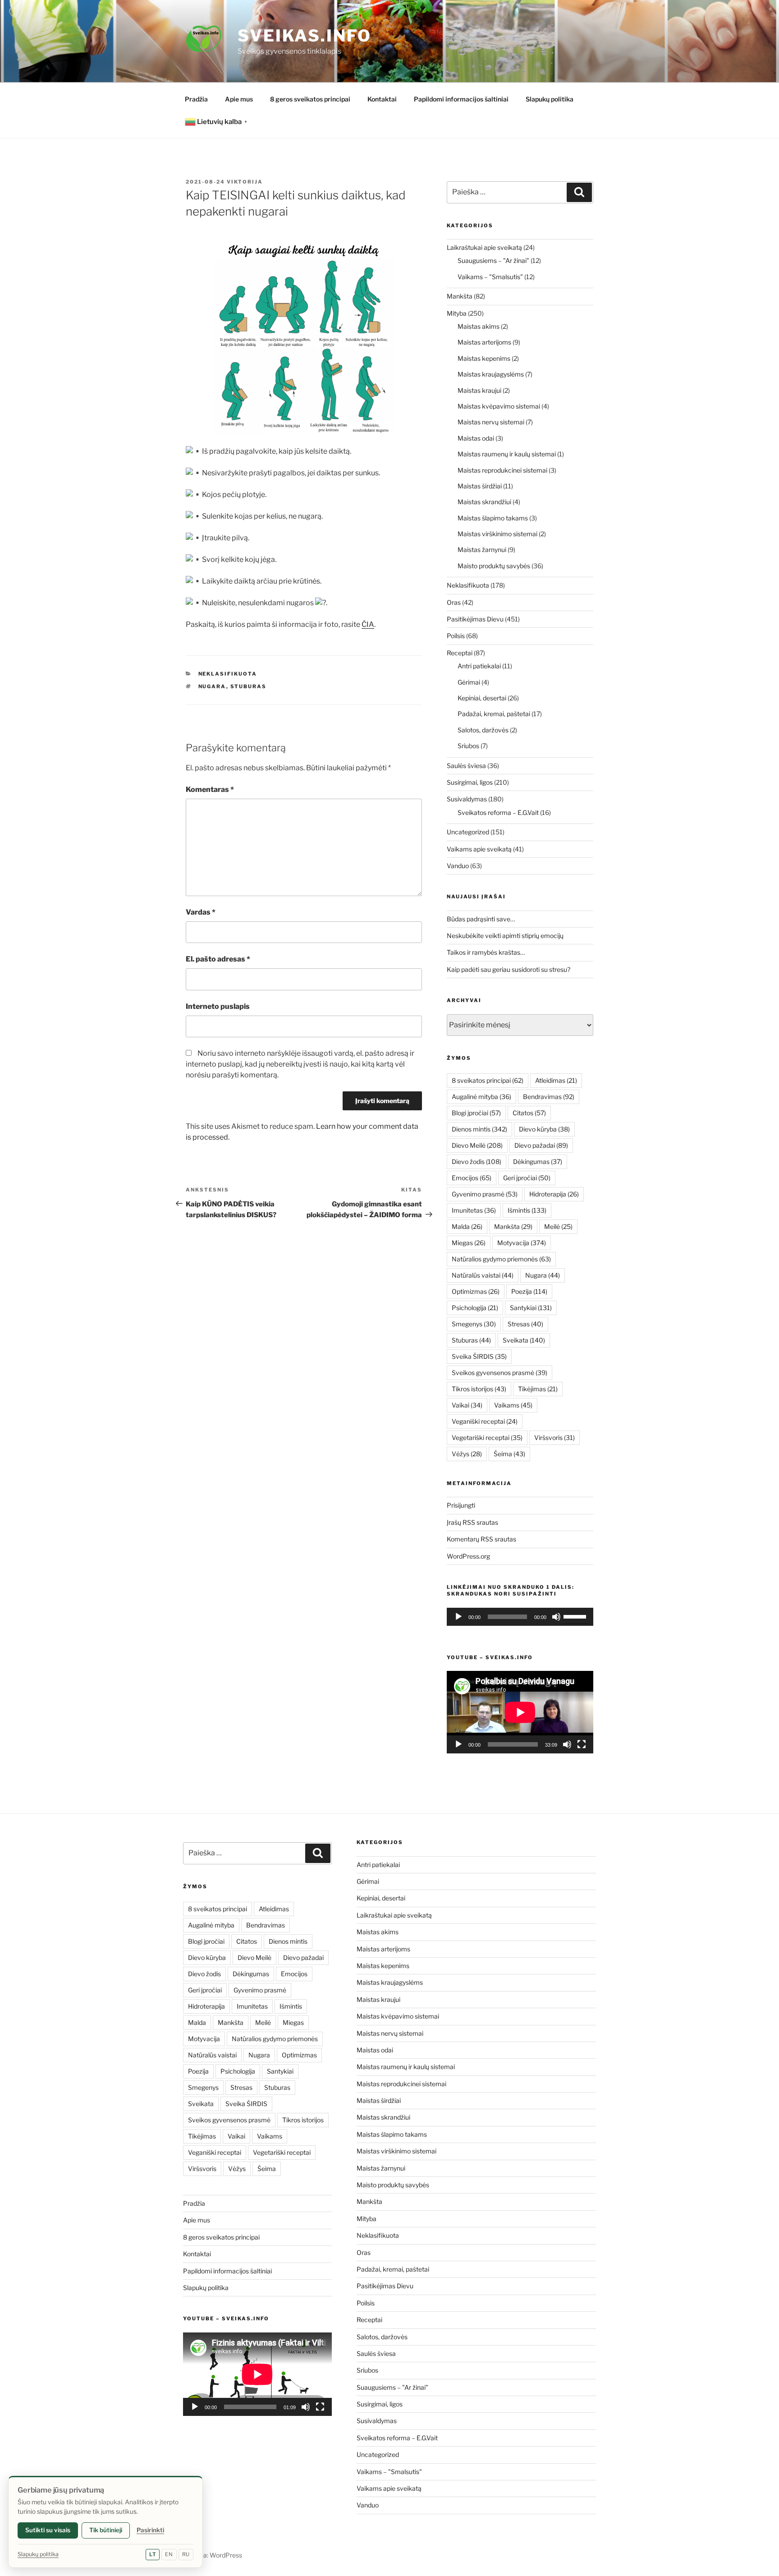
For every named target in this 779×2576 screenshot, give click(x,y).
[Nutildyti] (556, 1617)
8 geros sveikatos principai (310, 99)
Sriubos (468, 746)
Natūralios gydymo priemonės (501, 1259)
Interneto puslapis (218, 1006)
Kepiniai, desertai (482, 698)
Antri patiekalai (479, 666)
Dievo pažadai (541, 1145)
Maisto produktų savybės (494, 566)
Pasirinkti (150, 2530)
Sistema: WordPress (213, 2555)
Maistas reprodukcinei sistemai (502, 470)
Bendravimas (549, 1097)
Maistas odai (476, 438)
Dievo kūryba (544, 1129)
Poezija (529, 1291)
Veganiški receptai (485, 1421)
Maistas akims (479, 326)
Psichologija (475, 1308)
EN (169, 2554)
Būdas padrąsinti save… (481, 919)
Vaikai (467, 1405)
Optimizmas (476, 1291)
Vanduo (458, 866)
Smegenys (474, 1324)
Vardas (201, 912)
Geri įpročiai (527, 1178)
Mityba (457, 313)
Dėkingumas (538, 1161)
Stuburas (249, 686)
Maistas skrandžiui (484, 502)
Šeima (509, 1454)
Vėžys (467, 1454)
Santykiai (531, 1308)
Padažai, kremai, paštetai (494, 714)
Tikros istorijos (479, 1389)
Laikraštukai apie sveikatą (484, 247)
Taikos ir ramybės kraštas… (486, 952)
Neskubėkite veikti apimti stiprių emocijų (505, 936)
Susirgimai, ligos (470, 782)
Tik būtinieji (106, 2530)
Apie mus (239, 99)
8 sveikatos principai (488, 1080)
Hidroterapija (554, 1194)
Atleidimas (556, 1080)
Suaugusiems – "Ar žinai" (493, 260)
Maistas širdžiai (480, 486)
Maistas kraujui (479, 390)
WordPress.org (468, 1556)
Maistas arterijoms (484, 342)
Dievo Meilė (477, 1145)
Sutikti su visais (48, 2530)
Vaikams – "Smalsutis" (490, 277)
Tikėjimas (538, 1389)
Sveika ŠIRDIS (479, 1356)
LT (153, 2554)
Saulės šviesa (466, 766)
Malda (467, 1226)
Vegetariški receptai (487, 1437)
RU (186, 2554)
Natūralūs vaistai (483, 1275)
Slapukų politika (550, 99)
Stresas (525, 1324)
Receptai (460, 653)
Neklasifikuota (228, 674)
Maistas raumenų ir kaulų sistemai (507, 454)
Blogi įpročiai (476, 1113)
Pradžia (196, 99)
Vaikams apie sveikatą (479, 849)
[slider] (576, 1616)
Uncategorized (468, 832)
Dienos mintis (479, 1129)
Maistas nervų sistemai (491, 422)
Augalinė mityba (481, 1097)
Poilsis (456, 636)
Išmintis (527, 1210)
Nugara (212, 686)
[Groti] (458, 1617)
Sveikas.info (305, 36)
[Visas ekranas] (582, 1744)
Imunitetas (474, 1210)
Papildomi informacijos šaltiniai (461, 99)
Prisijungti (461, 1505)
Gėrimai (469, 682)
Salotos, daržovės (483, 730)
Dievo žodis (477, 1161)
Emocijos (472, 1178)
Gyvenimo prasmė (485, 1194)
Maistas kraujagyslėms (491, 374)
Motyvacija (522, 1243)
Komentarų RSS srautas (481, 1539)
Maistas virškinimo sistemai (497, 534)
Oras (454, 602)
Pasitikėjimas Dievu (475, 619)
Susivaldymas (467, 799)
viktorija (245, 182)
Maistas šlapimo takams (493, 518)
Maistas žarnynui (482, 550)
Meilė (558, 1226)
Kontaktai (382, 99)
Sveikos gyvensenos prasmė (499, 1373)
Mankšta (460, 296)
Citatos (529, 1113)
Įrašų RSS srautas (472, 1522)
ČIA (368, 624)
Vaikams (513, 1405)
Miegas (469, 1243)
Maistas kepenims (484, 358)
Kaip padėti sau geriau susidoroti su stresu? (509, 969)
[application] (520, 1617)
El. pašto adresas (218, 959)
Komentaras (210, 789)
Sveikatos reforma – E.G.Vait (498, 812)
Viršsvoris (554, 1437)
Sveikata (524, 1340)
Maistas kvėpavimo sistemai (499, 406)
